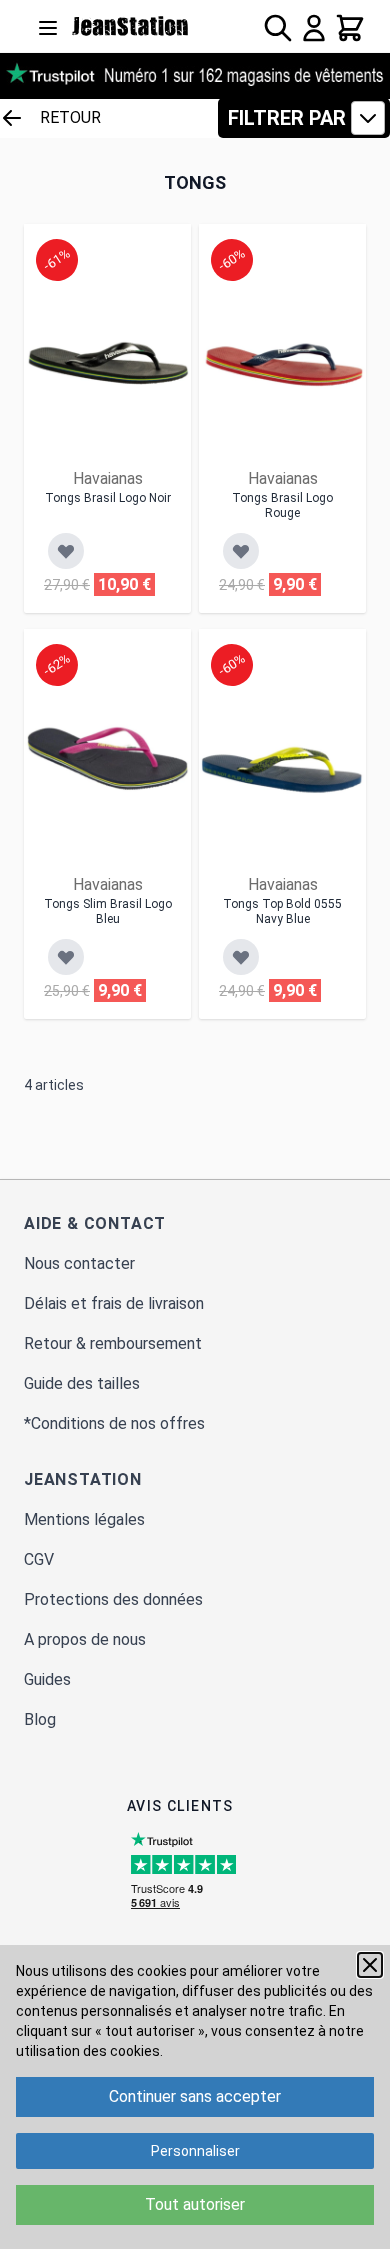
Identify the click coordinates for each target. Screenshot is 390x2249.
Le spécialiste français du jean (130, 26)
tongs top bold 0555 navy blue (282, 911)
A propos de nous (85, 1639)
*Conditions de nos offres (114, 1423)
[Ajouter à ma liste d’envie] (66, 551)
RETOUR (70, 117)
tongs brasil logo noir (108, 498)
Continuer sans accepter (195, 2096)
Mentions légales (84, 1519)
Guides (47, 1679)
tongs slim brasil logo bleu (108, 911)
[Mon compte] (314, 28)
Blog (40, 1719)
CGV (39, 1559)
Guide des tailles (82, 1383)
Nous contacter (79, 1263)
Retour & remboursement (113, 1343)
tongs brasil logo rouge (282, 505)
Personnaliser (195, 2151)
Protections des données (113, 1599)
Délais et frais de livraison (114, 1303)
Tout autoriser (195, 2204)
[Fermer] (370, 1965)
